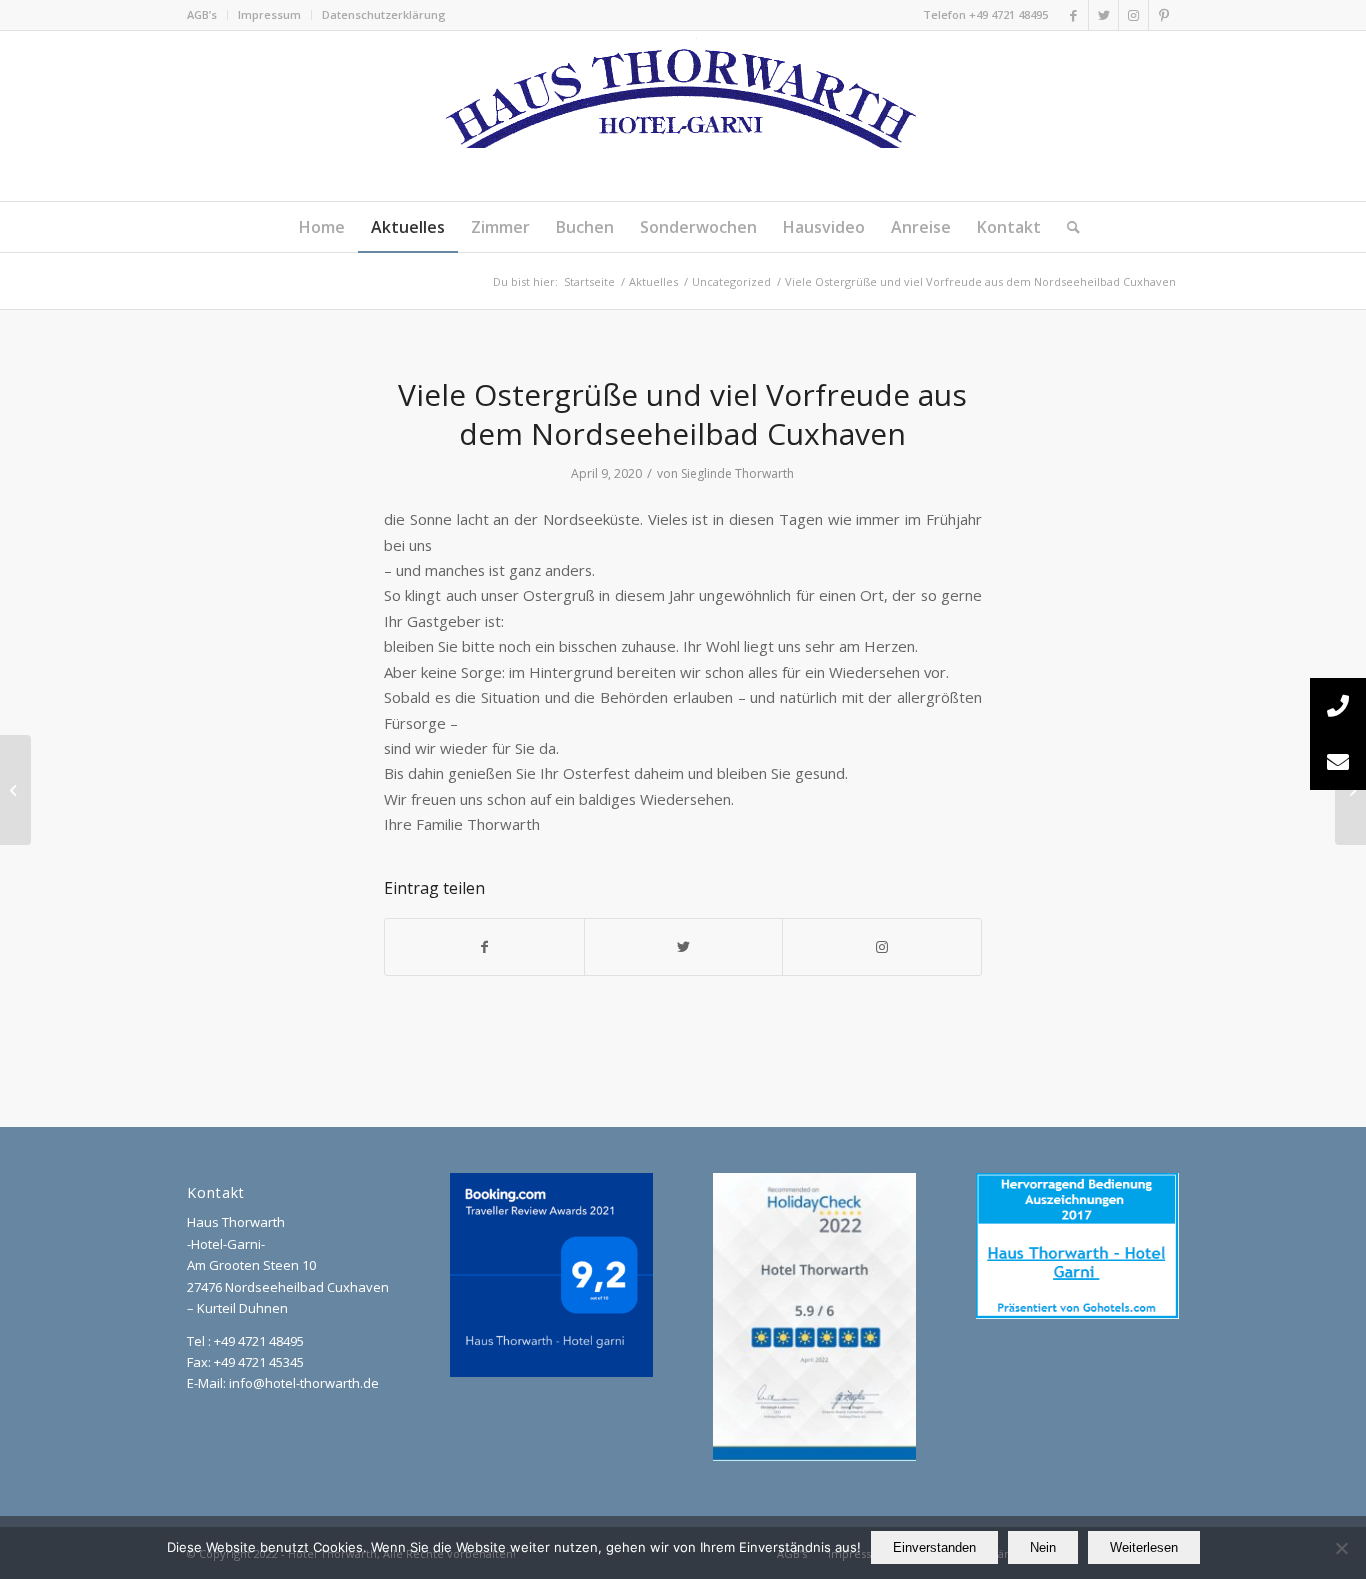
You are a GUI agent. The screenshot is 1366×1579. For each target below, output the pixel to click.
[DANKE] (15, 790)
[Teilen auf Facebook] (484, 947)
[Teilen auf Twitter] (684, 947)
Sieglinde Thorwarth (737, 473)
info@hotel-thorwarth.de (304, 1383)
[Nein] (1341, 1548)
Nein (1043, 1547)
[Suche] (1067, 227)
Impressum (269, 14)
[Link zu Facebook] (1073, 15)
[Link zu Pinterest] (1164, 15)
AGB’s (202, 14)
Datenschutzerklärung (384, 14)
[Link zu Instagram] (1133, 15)
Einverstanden (934, 1547)
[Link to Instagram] (882, 947)
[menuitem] (207, 15)
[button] (1338, 762)
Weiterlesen (1144, 1547)
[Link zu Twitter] (1103, 15)
